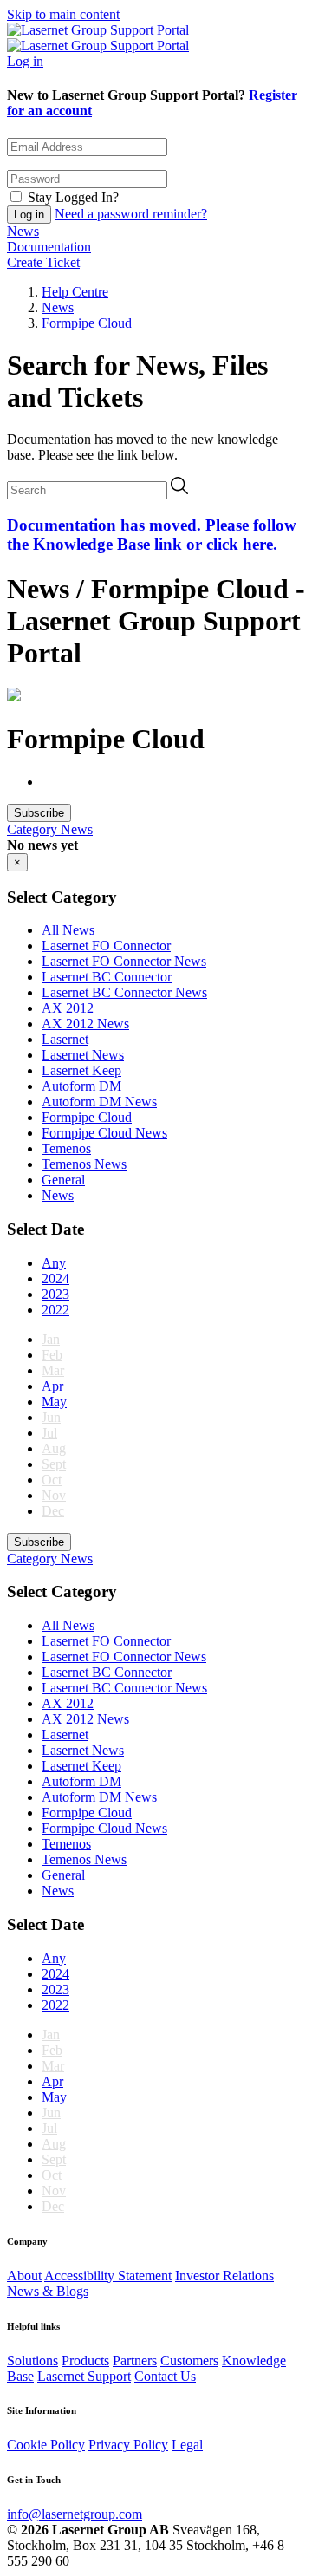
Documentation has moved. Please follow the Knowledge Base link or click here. (152, 535)
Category (34, 829)
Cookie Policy (46, 2445)
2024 (55, 1278)
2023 (55, 1294)
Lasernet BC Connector (107, 977)
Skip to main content (63, 14)
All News (68, 930)
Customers (189, 2361)
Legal (187, 2445)
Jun (51, 1417)
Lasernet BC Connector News (124, 992)
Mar (53, 1370)
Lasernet (65, 1039)
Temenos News (84, 1164)
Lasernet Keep (81, 1070)
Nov (54, 1495)
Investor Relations (224, 2276)
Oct (52, 1480)
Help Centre (75, 292)
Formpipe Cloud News (104, 1133)
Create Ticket (43, 262)
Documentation (49, 247)
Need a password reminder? (131, 214)
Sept (54, 1464)
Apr (52, 1386)
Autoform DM (81, 1086)
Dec (53, 1511)
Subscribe (39, 813)
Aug (54, 1448)
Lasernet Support (84, 2376)
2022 (55, 1310)
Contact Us (165, 2376)
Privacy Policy (128, 2445)
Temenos (66, 1148)
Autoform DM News (99, 1102)
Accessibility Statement (108, 2276)
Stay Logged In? (73, 197)
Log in (25, 61)
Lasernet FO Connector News (124, 961)
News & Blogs (48, 2291)
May (54, 1402)
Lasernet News (83, 1055)
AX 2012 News (85, 1024)
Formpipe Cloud (87, 323)
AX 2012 (68, 1008)
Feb (52, 1355)
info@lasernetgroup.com (75, 2514)
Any (54, 1263)
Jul (49, 1433)
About (24, 2276)
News (23, 231)
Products (85, 2361)
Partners (135, 2361)
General (63, 1180)
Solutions (32, 2361)
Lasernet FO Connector (106, 946)
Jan (51, 1339)
